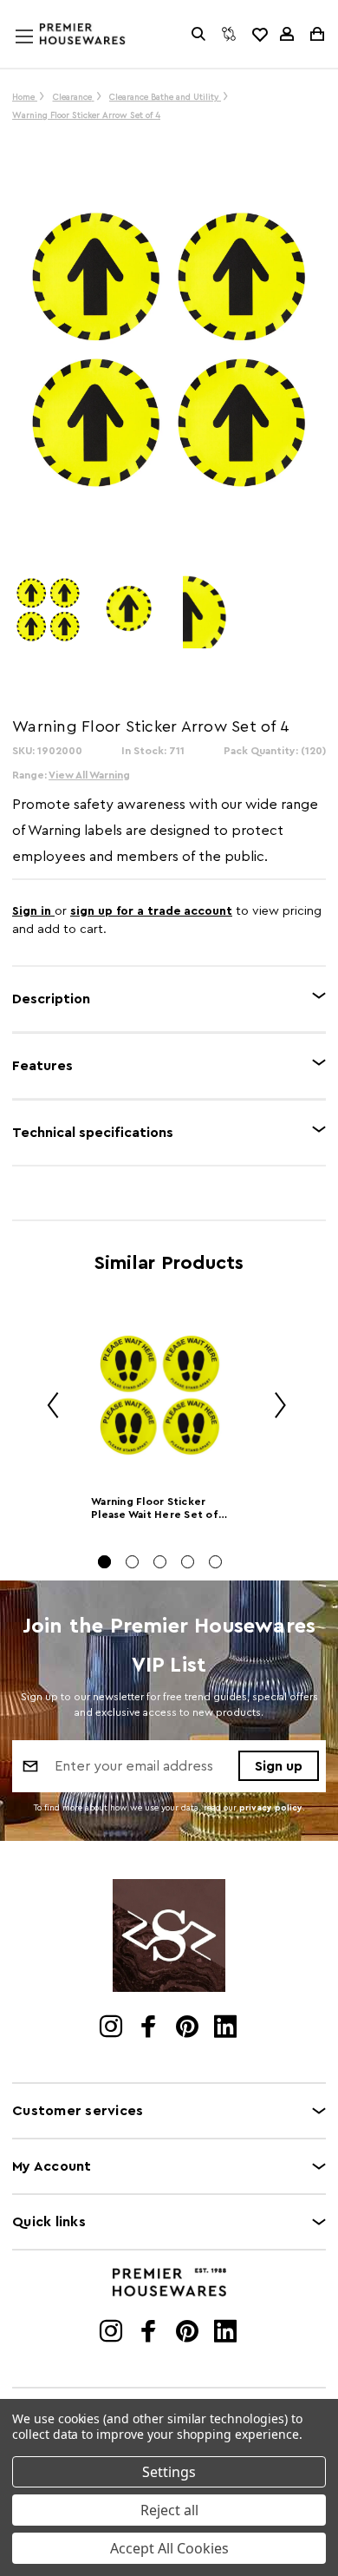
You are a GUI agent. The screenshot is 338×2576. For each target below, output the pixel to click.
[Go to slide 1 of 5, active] (104, 1562)
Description (51, 999)
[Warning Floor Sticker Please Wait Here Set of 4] (160, 1396)
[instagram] (112, 2028)
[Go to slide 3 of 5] (160, 1562)
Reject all (169, 2510)
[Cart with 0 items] (316, 34)
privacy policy (271, 1808)
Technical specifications (93, 1133)
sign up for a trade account (151, 911)
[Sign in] (287, 34)
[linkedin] (227, 2028)
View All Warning (89, 775)
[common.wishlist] (259, 34)
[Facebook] (150, 2028)
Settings (169, 2472)
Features (42, 1066)
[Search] (198, 34)
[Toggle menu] (41, 53)
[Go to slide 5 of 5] (215, 1562)
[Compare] (229, 34)
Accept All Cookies (169, 2548)
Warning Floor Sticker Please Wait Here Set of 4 (155, 1510)
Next (274, 1407)
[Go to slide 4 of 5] (188, 1562)
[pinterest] (188, 2028)
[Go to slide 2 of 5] (132, 1562)
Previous (47, 1407)
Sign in (33, 911)
